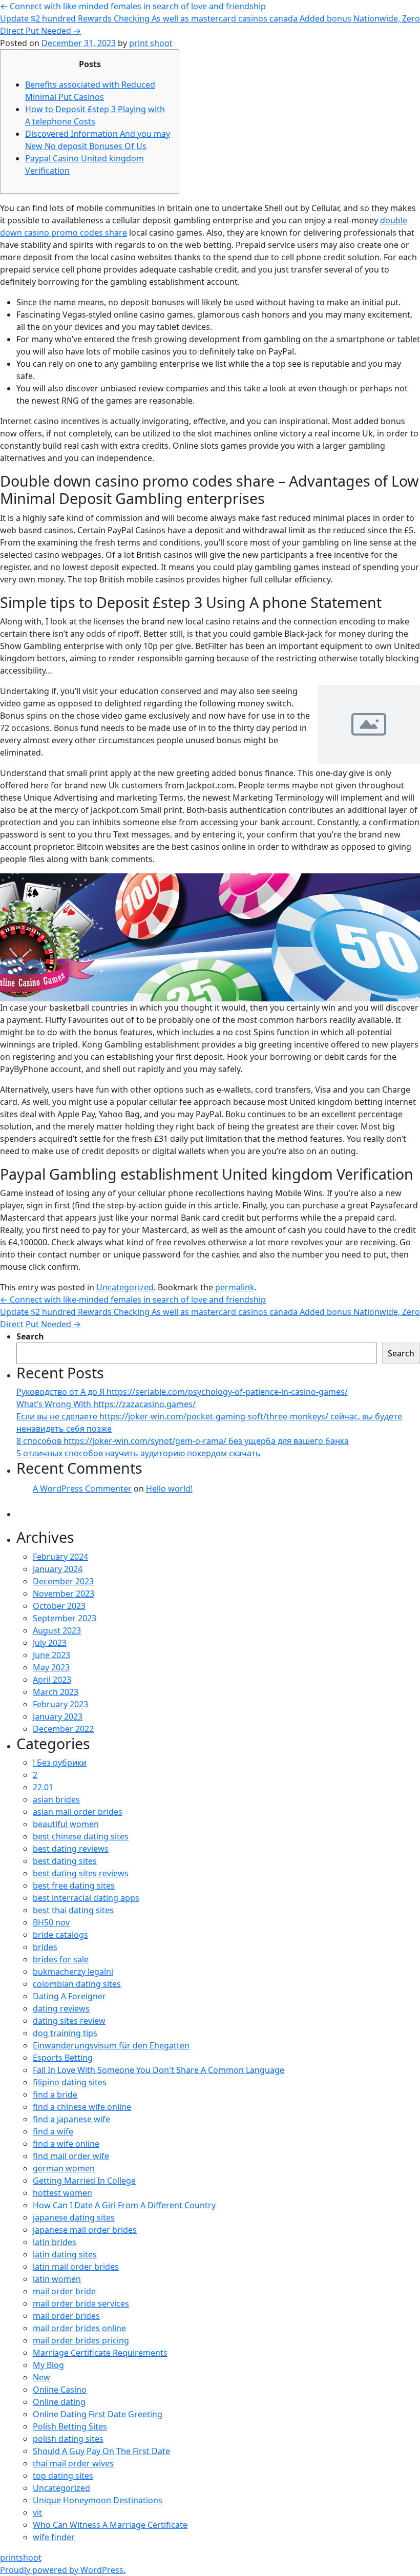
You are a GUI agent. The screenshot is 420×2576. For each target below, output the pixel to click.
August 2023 (57, 1630)
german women (64, 2168)
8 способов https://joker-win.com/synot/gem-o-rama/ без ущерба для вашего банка (183, 1441)
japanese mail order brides (85, 2230)
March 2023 (56, 1692)
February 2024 (60, 1557)
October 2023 (59, 1606)
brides (45, 1947)
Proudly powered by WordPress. (63, 2570)
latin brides (55, 2242)
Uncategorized (125, 1287)
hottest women (62, 2193)
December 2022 (63, 1729)
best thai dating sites (73, 1910)
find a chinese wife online (82, 2107)
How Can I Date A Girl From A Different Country (124, 2205)
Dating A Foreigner (69, 1996)
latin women (57, 2279)
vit (37, 2512)
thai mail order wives (73, 2463)
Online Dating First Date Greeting (98, 2414)
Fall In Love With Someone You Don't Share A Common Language (159, 2070)
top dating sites (63, 2476)
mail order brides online (79, 2328)
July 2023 (50, 1643)
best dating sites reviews (81, 1873)
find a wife (53, 2131)
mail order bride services (81, 2303)
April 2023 (52, 1680)
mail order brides (66, 2316)
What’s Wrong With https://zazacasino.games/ (106, 1404)
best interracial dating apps (86, 1898)
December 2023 (63, 1581)
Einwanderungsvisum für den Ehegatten (111, 2045)
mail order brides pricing (81, 2340)
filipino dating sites (70, 2082)
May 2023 (51, 1667)
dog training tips (65, 2033)
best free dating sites (74, 1886)
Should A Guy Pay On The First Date (101, 2451)
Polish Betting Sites (70, 2426)
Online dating (59, 2402)
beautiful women (66, 1824)
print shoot (151, 43)
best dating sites (65, 1861)
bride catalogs (60, 1935)
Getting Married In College (84, 2181)
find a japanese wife (71, 2119)
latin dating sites (65, 2254)
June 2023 (51, 1655)
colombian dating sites (77, 1984)
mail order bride (64, 2291)
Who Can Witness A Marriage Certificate (110, 2525)
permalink (235, 1287)
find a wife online (66, 2144)
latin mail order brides (76, 2267)
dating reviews (61, 2008)
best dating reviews (71, 1849)
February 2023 (60, 1704)
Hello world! (169, 1489)
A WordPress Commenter (82, 1489)
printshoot (21, 2558)
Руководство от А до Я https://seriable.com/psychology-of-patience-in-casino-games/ (182, 1392)
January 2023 (58, 1716)
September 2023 (65, 1618)
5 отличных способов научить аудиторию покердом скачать (139, 1453)
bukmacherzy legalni (73, 1972)
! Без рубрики (60, 1763)
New (41, 2377)
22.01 (43, 1787)
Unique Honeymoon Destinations (98, 2500)
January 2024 (58, 1569)
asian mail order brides (78, 1812)
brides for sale (61, 1959)
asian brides (56, 1799)
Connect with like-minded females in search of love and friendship (133, 6)
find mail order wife (71, 2156)
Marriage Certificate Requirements (100, 2353)
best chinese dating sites (81, 1836)
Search (30, 1336)
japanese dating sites (74, 2217)
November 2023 (64, 1594)
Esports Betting (63, 2058)
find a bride (55, 2095)
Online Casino (60, 2390)
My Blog (48, 2365)
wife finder (54, 2537)
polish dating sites (68, 2439)
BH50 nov (51, 1922)
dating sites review (69, 2021)
